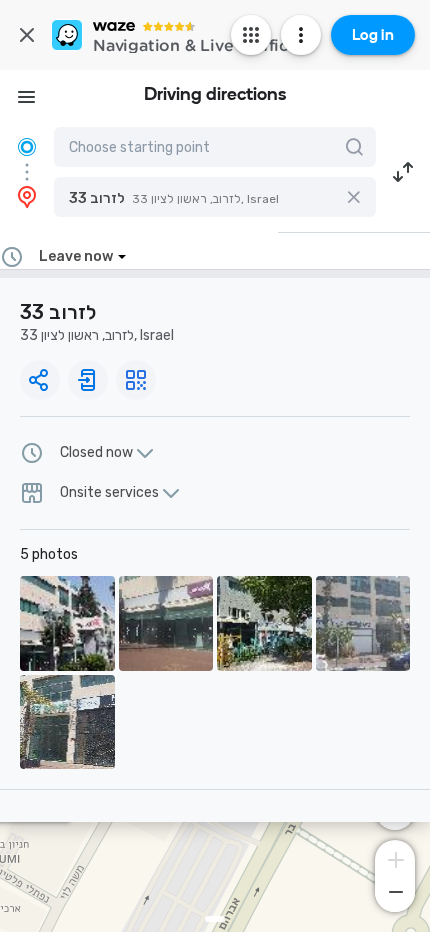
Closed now (96, 453)
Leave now (76, 256)
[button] (215, 197)
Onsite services (109, 493)
